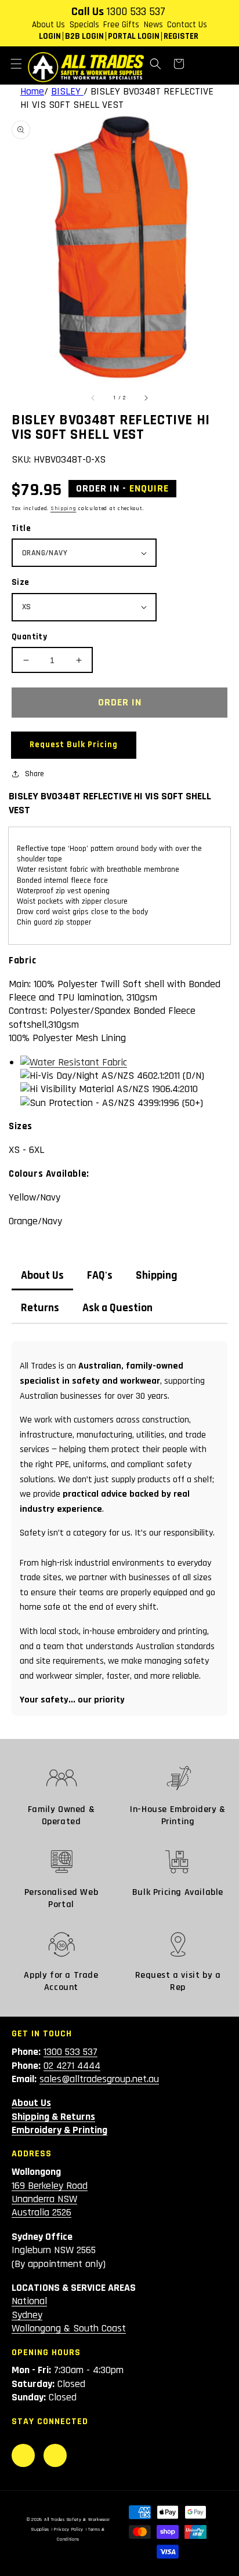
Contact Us (187, 25)
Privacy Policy (69, 2529)
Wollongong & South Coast (69, 2328)
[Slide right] (146, 398)
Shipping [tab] (157, 1276)
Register (181, 36)
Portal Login (134, 36)
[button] (16, 64)
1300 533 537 (136, 12)
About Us (48, 25)
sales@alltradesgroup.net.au (99, 2079)
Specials (84, 25)
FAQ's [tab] (100, 1276)
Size (21, 582)
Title (21, 528)
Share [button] (35, 774)
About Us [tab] (42, 1276)
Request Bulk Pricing (74, 745)
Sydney (27, 2315)
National (29, 2301)
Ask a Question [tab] (117, 1308)
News (153, 25)
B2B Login (84, 36)
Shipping (64, 508)
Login (50, 36)
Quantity (29, 637)
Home (32, 91)
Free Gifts (121, 25)
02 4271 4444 (72, 2066)
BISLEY (67, 91)
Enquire (149, 489)
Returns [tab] (40, 1308)
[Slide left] (93, 398)
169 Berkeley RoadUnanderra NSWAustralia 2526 (50, 2199)
